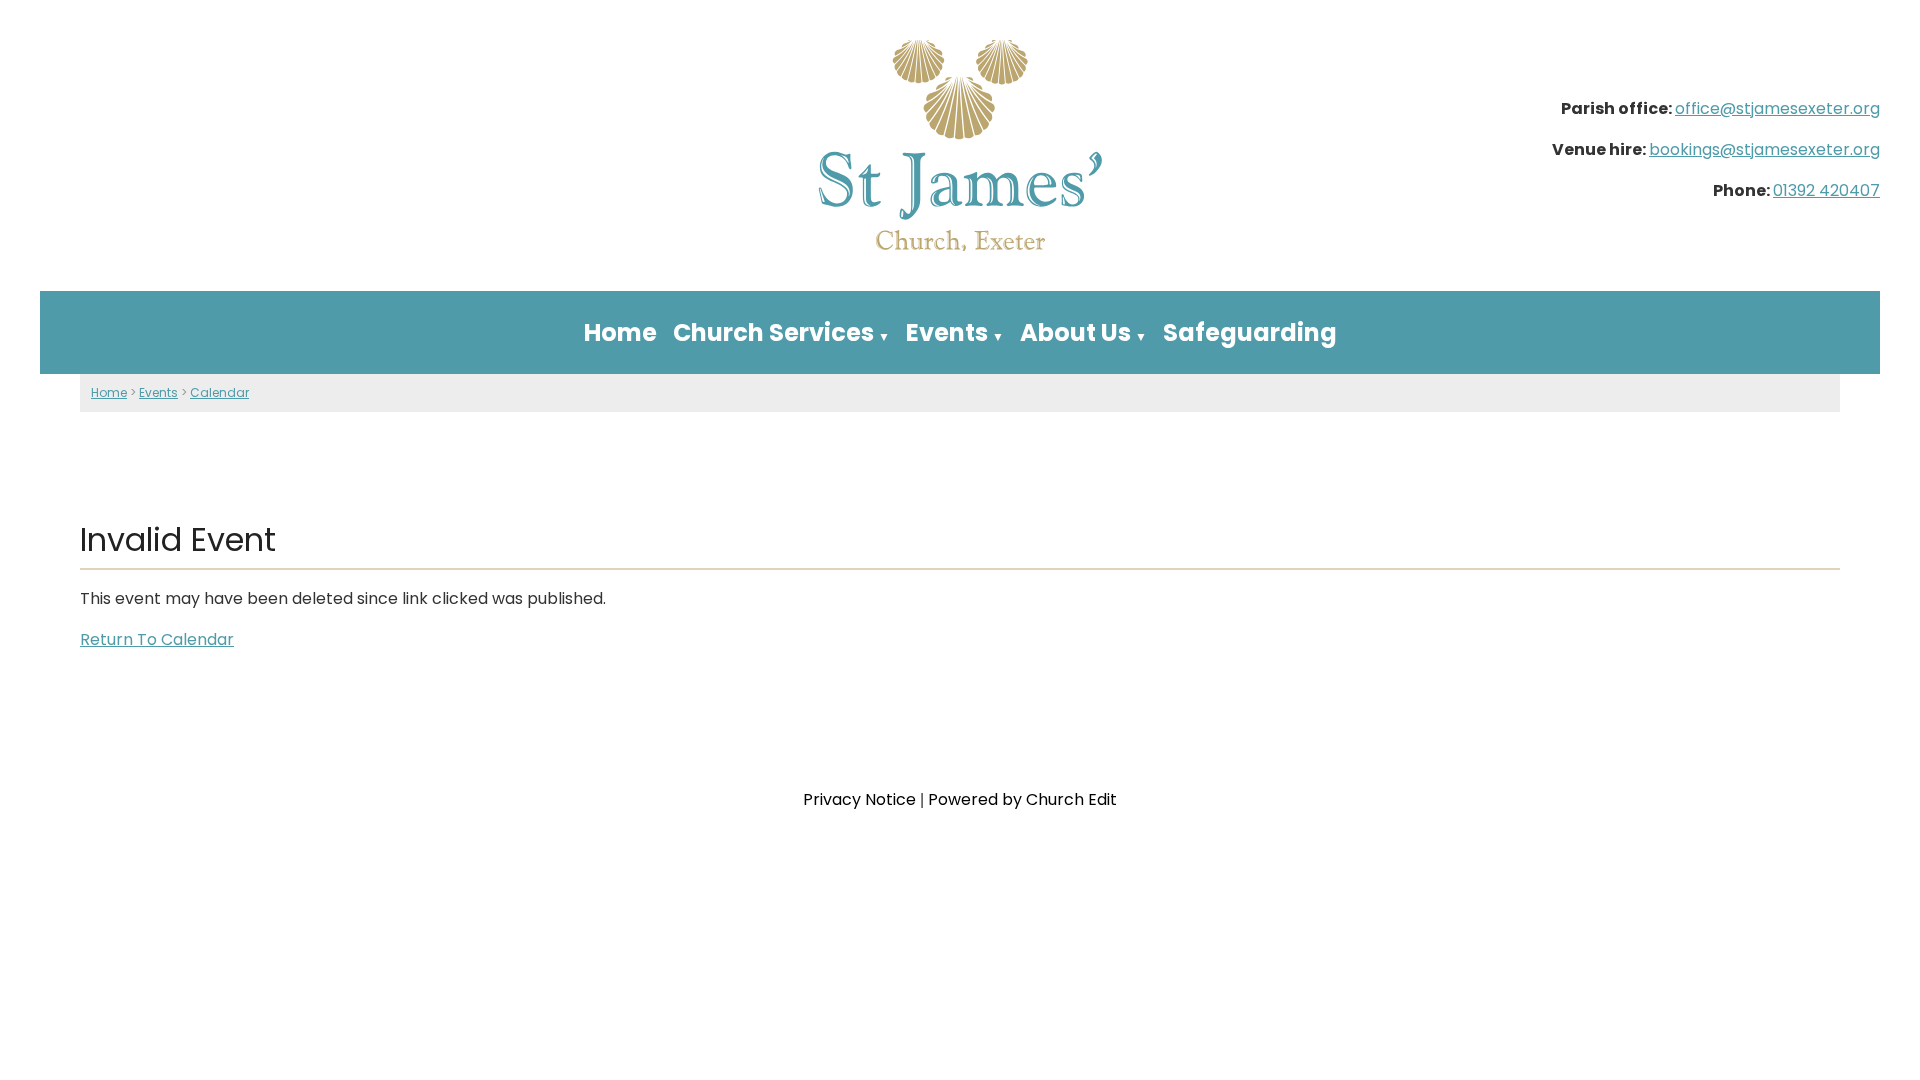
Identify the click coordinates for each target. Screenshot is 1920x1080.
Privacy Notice (859, 799)
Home (620, 332)
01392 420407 (1826, 190)
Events (947, 332)
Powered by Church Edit (1022, 799)
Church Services (773, 332)
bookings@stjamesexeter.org (1764, 149)
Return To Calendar (157, 639)
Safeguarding (1250, 332)
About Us (1075, 332)
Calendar (219, 392)
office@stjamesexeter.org (1777, 108)
